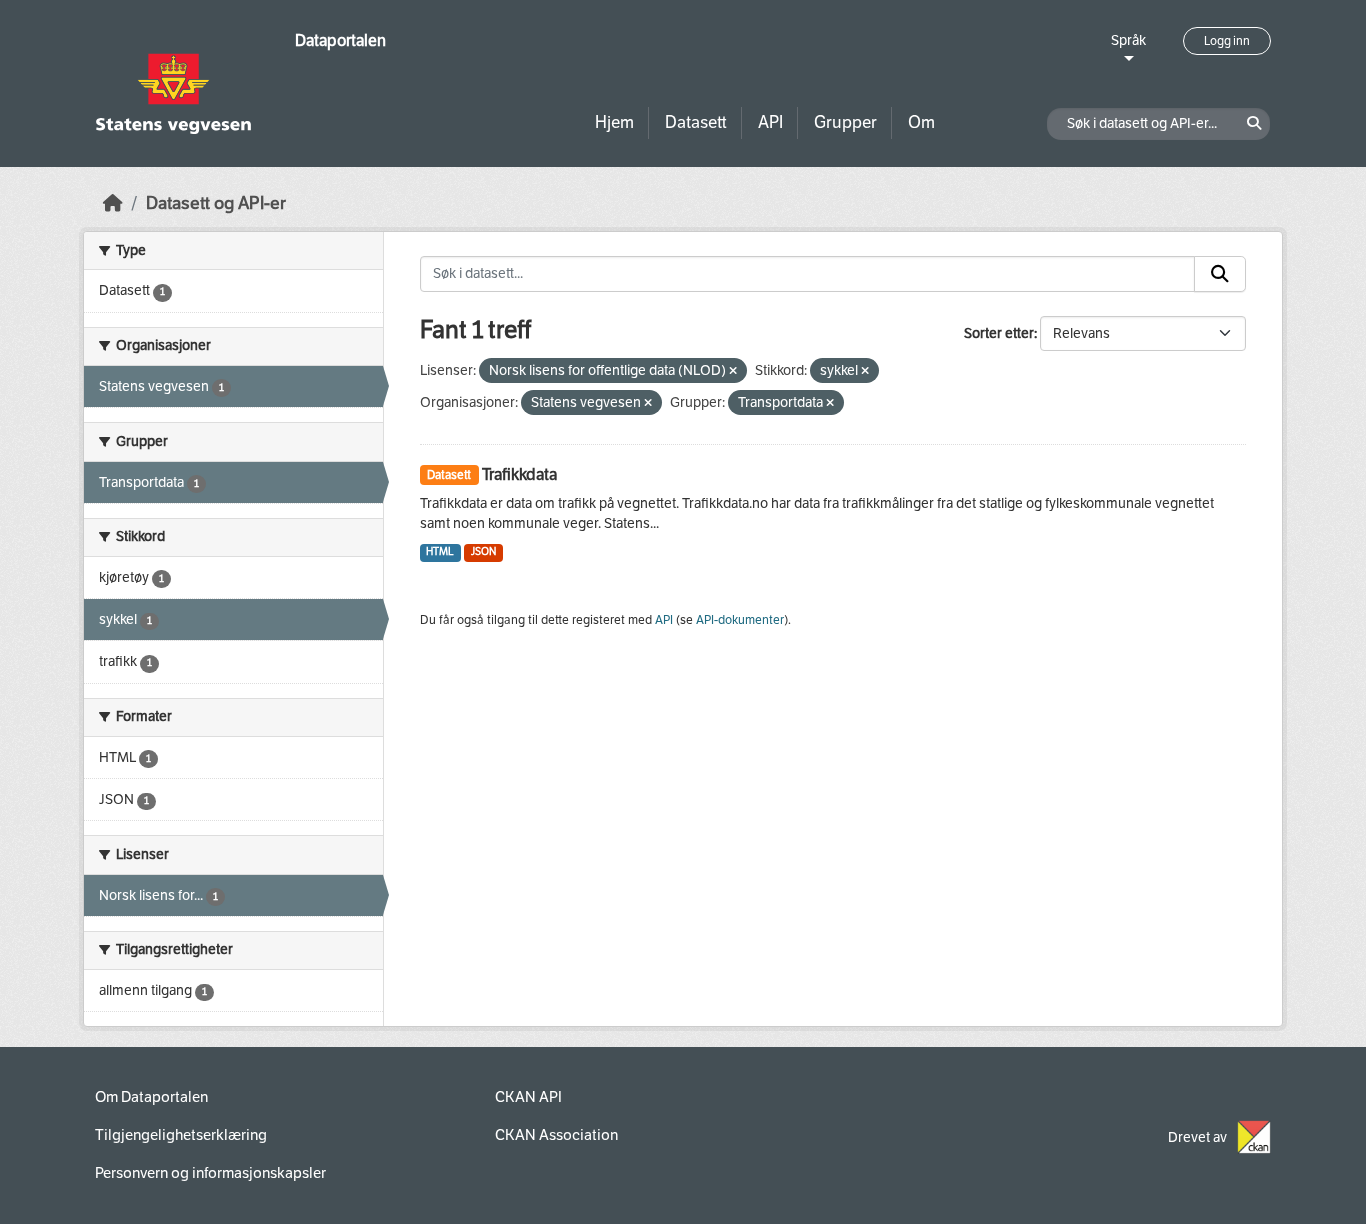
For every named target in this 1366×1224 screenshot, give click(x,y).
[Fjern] (733, 371)
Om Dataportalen (151, 1097)
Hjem (614, 122)
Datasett (696, 122)
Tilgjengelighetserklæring (181, 1135)
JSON (483, 551)
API (770, 122)
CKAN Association (556, 1135)
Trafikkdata (519, 474)
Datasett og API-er (216, 203)
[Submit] (1220, 274)
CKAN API (528, 1097)
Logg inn (1227, 41)
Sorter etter (999, 333)
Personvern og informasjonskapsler (210, 1173)
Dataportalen (340, 40)
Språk (1128, 40)
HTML (440, 551)
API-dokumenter (740, 620)
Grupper (845, 122)
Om (921, 122)
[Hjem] (113, 203)
